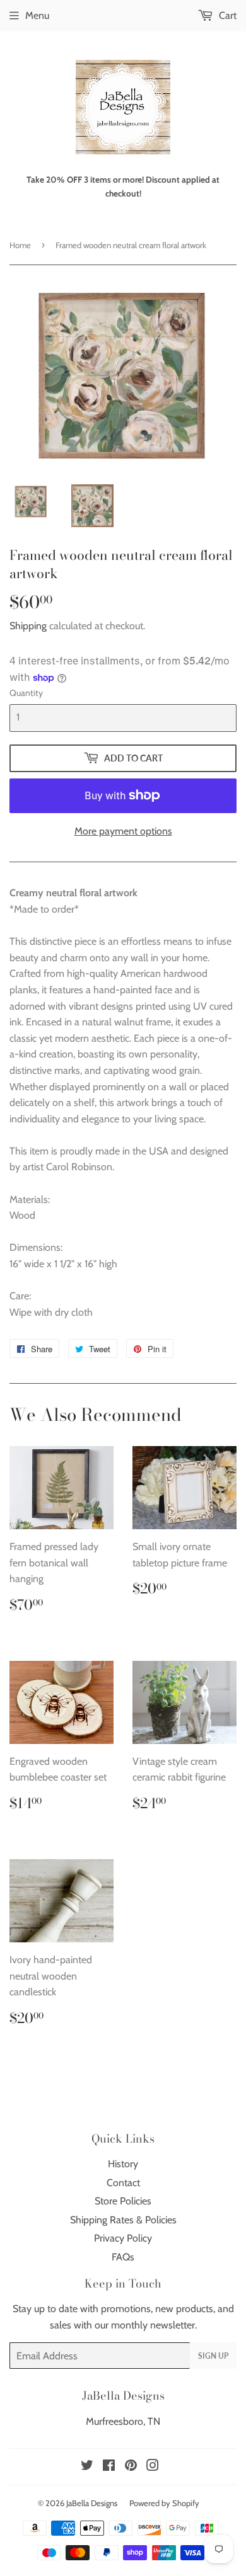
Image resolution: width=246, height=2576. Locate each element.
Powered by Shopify (164, 2503)
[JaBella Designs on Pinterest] (131, 2467)
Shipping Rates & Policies (123, 2220)
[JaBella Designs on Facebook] (109, 2467)
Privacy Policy (123, 2238)
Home (20, 245)
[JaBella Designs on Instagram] (153, 2467)
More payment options (123, 831)
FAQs (123, 2257)
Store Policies (123, 2201)
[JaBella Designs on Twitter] (87, 2467)
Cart (226, 15)
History (123, 2164)
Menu (37, 15)
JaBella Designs (92, 2503)
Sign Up (213, 2356)
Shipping (28, 626)
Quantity (26, 693)
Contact (123, 2183)
